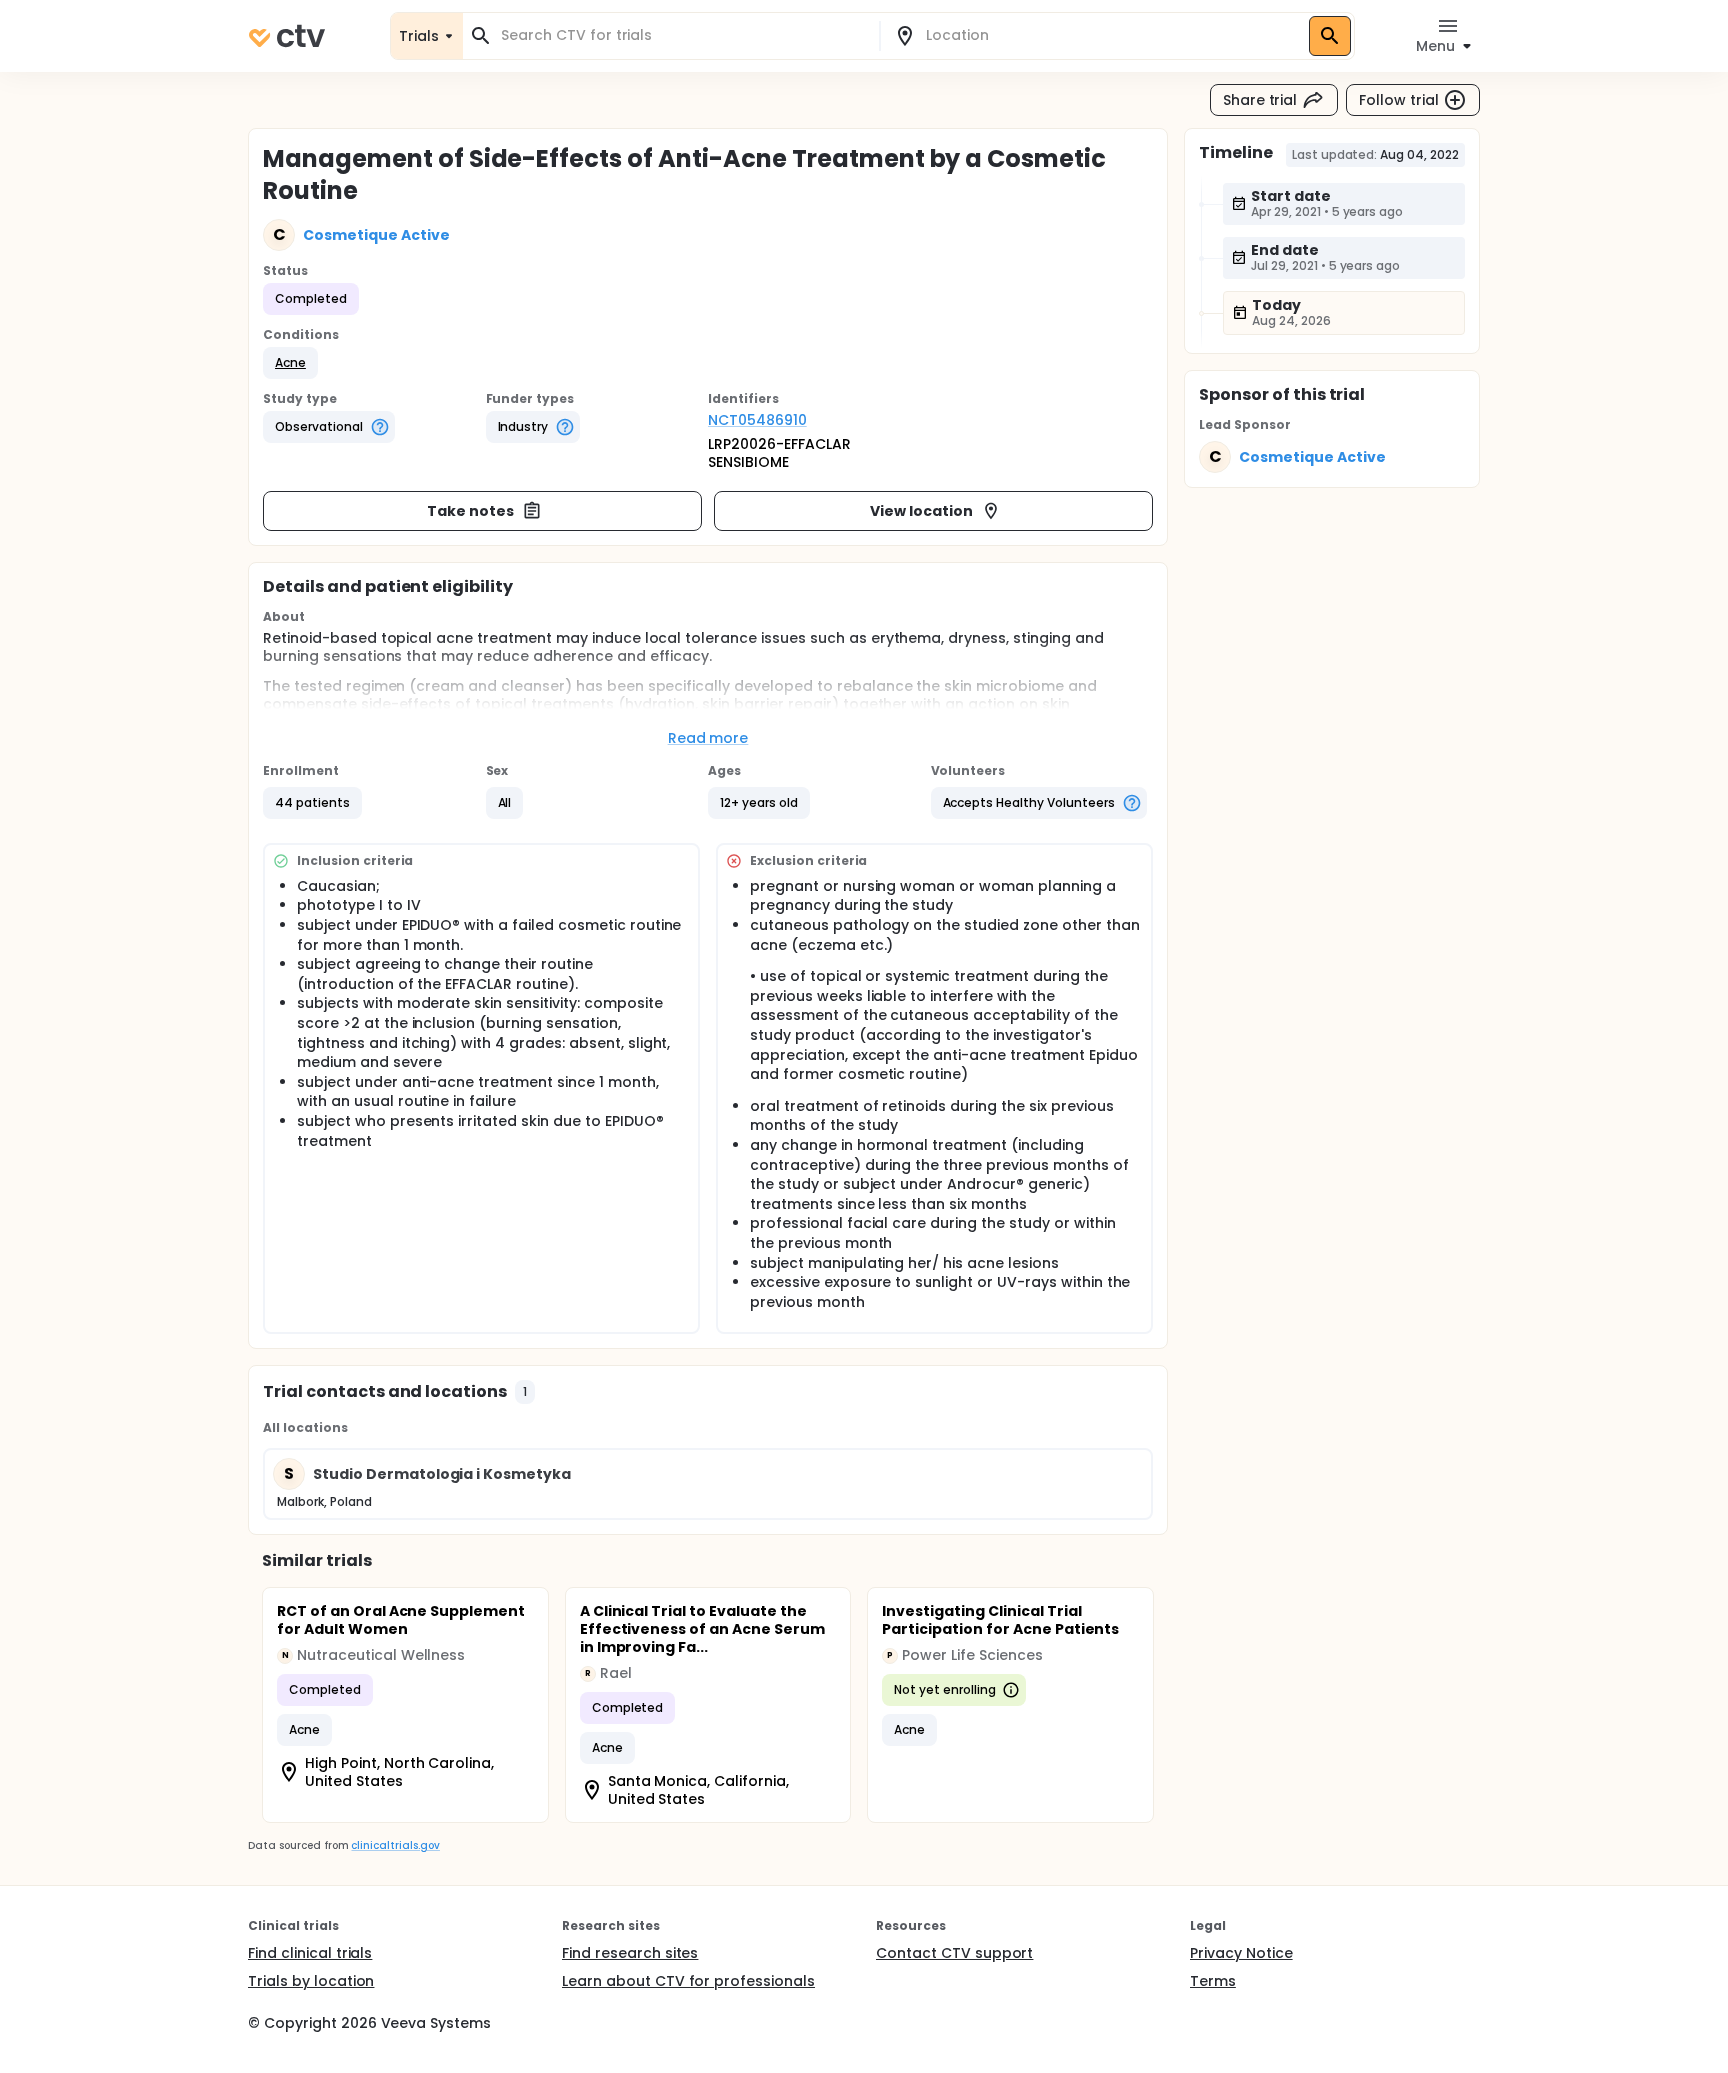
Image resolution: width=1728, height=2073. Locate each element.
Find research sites (630, 1953)
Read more (708, 738)
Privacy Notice (1241, 1953)
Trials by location (311, 1981)
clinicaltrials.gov (395, 1845)
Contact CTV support (954, 1953)
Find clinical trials (310, 1953)
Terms (1213, 1981)
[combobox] (683, 35)
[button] (290, 363)
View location (921, 511)
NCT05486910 (757, 420)
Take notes (470, 511)
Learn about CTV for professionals (688, 1981)
